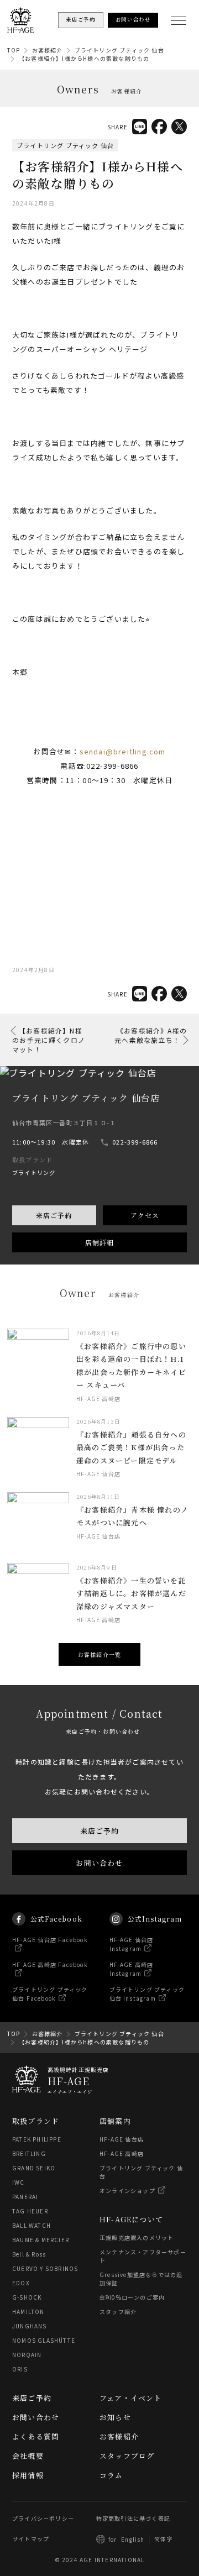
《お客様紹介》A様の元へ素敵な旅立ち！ (151, 1035)
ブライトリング (34, 1172)
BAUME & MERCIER (41, 2240)
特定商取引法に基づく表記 (133, 2518)
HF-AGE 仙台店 (122, 2139)
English (133, 2539)
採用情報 (28, 2475)
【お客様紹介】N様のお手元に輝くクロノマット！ (49, 1040)
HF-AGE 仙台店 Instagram (132, 1944)
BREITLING (29, 2153)
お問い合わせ (99, 1863)
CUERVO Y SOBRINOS (45, 2268)
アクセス (145, 1215)
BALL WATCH (32, 2225)
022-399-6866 (135, 1142)
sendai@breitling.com (123, 751)
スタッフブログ (127, 2456)
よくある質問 (36, 2436)
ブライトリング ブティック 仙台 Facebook (50, 1994)
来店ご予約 (54, 1215)
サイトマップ (31, 2539)
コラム (111, 2475)
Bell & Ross (29, 2254)
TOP (14, 50)
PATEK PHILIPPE (37, 2139)
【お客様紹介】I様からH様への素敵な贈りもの (84, 58)
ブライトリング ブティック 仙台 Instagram (147, 1994)
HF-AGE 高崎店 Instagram (132, 1969)
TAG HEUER (30, 2211)
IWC (19, 2182)
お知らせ (115, 2417)
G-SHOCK (27, 2297)
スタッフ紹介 (118, 2312)
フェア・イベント (131, 2398)
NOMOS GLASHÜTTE (44, 2340)
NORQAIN (27, 2355)
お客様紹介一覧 (99, 1654)
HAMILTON (28, 2312)
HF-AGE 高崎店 (122, 2153)
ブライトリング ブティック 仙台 (119, 50)
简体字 (164, 2539)
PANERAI (25, 2197)
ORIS (20, 2369)
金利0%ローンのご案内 (132, 2297)
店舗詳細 (100, 1242)
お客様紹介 (48, 50)
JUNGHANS (30, 2326)
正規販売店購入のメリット (137, 2237)
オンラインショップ (127, 2191)
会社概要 (28, 2456)
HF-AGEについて (131, 2219)
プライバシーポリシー (43, 2518)
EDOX (21, 2283)
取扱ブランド (36, 2121)
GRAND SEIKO (34, 2168)
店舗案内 (115, 2121)
